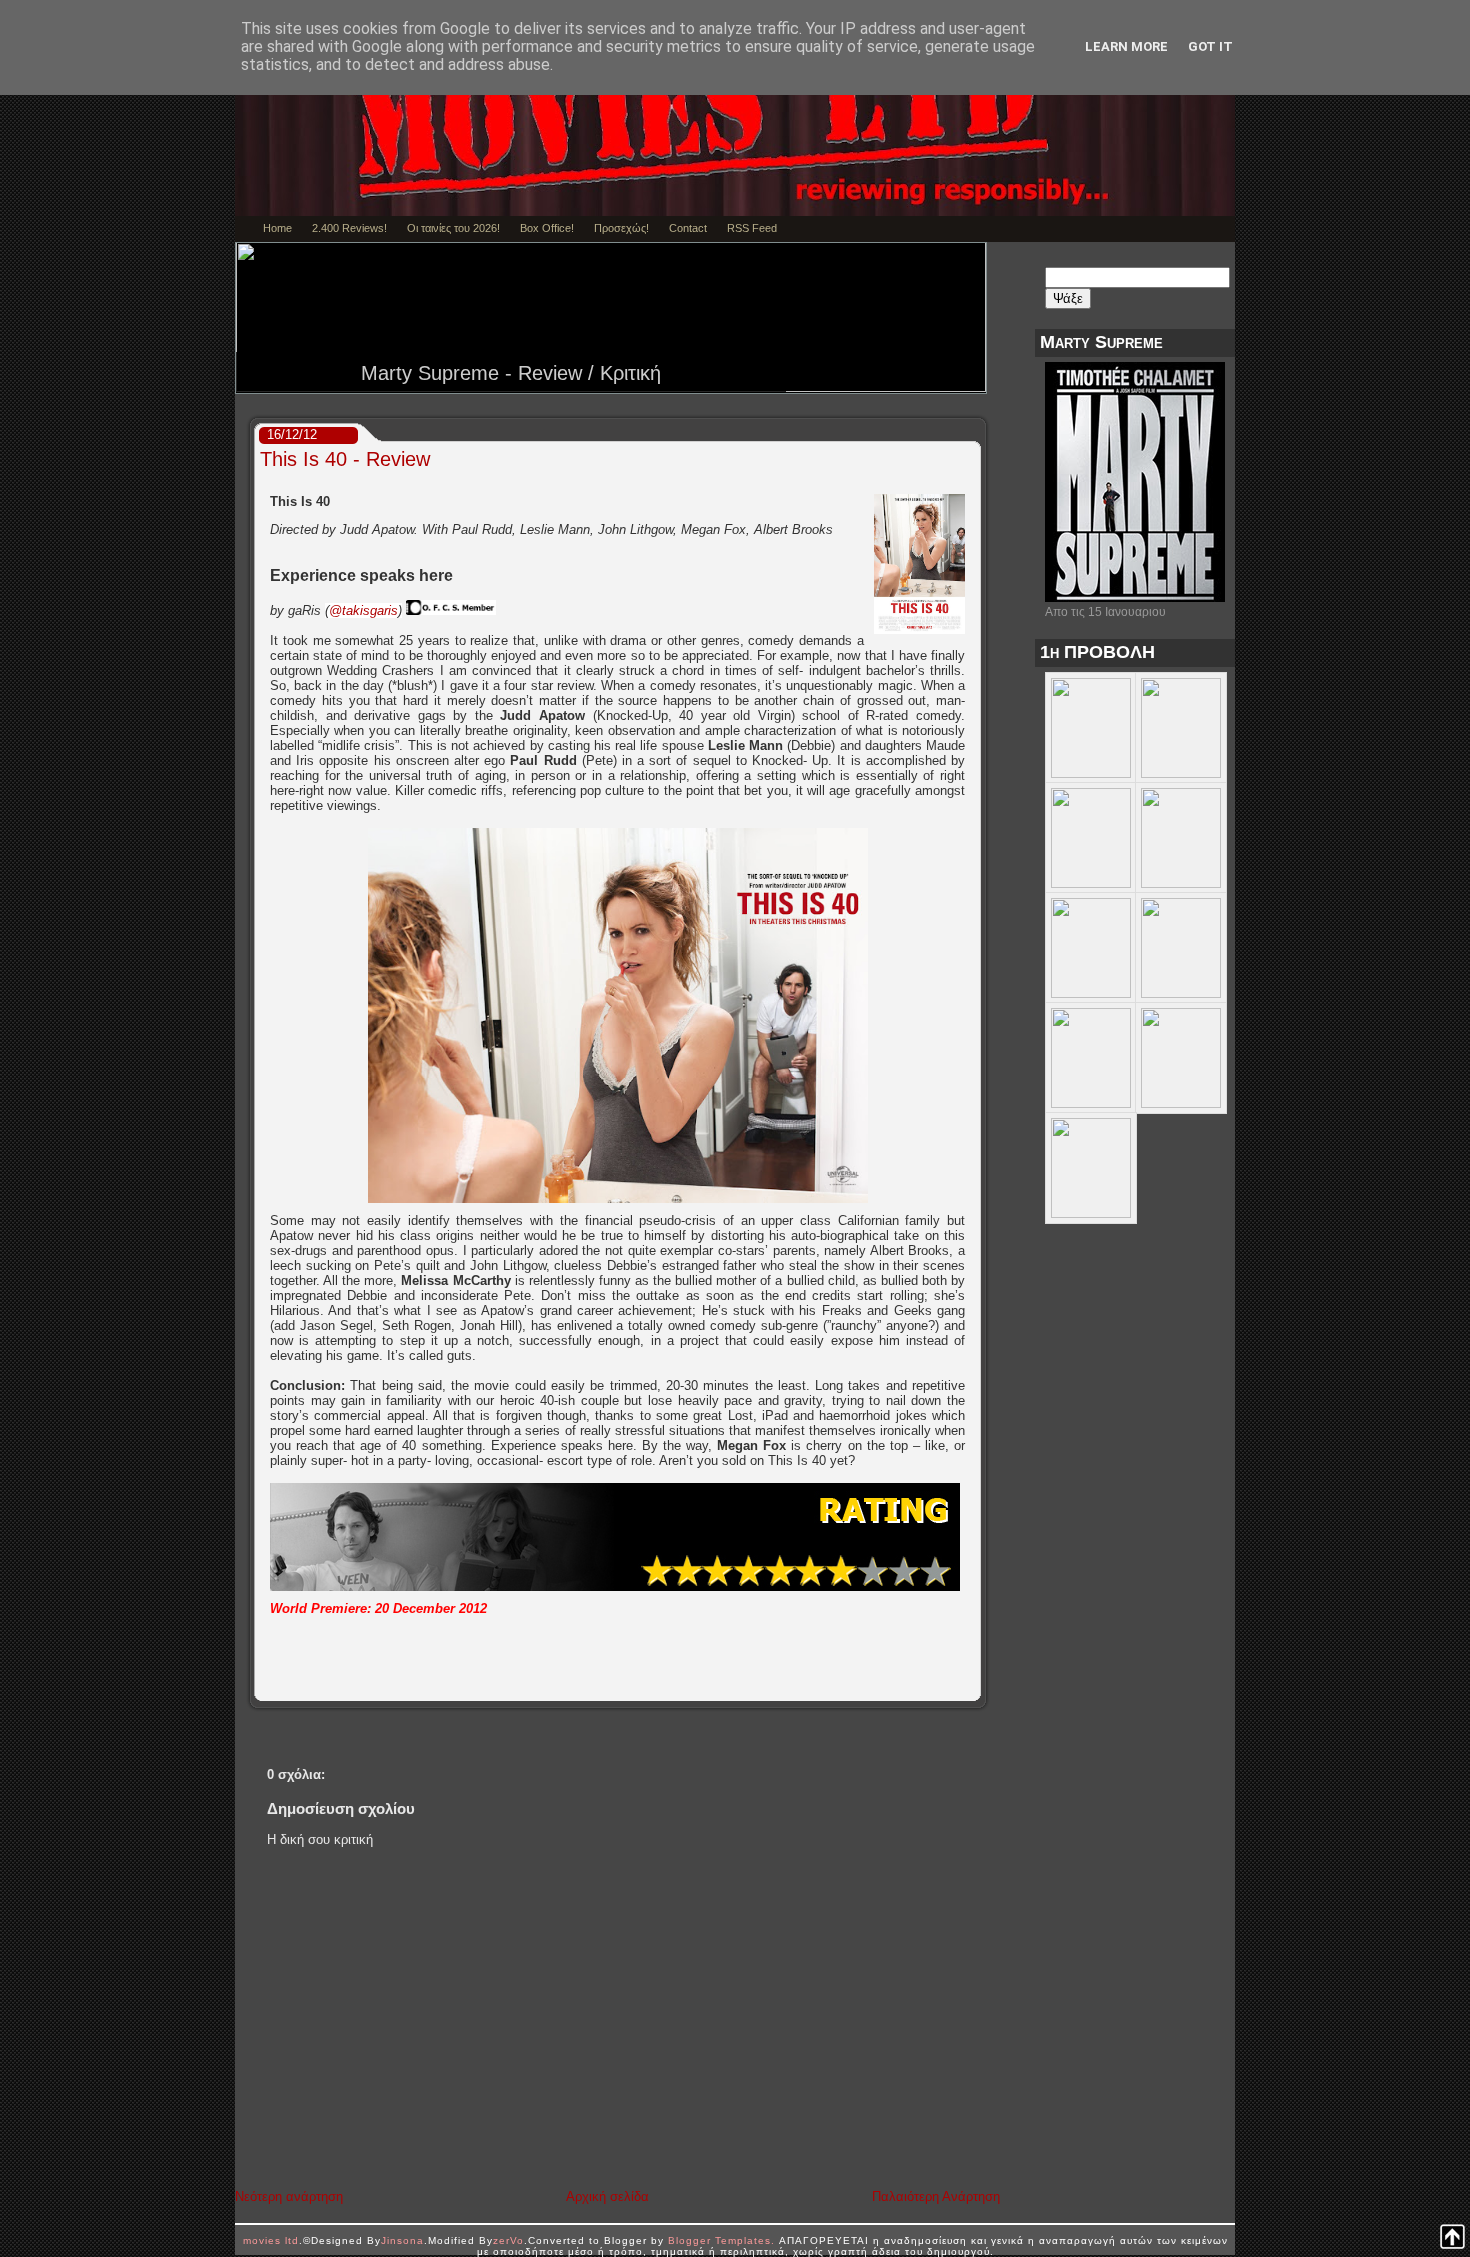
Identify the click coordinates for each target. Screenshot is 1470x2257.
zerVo (508, 2240)
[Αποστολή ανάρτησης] (973, 1686)
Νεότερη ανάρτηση (289, 2196)
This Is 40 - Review (345, 459)
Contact (688, 228)
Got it (1210, 46)
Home (277, 228)
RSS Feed (752, 228)
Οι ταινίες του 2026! (453, 228)
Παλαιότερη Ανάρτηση (936, 2196)
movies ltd (271, 2240)
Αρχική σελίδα (607, 2196)
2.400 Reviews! (349, 228)
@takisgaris (363, 610)
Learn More (1126, 46)
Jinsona (402, 2240)
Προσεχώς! (621, 228)
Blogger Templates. (721, 2240)
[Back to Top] (1452, 2238)
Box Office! (547, 228)
